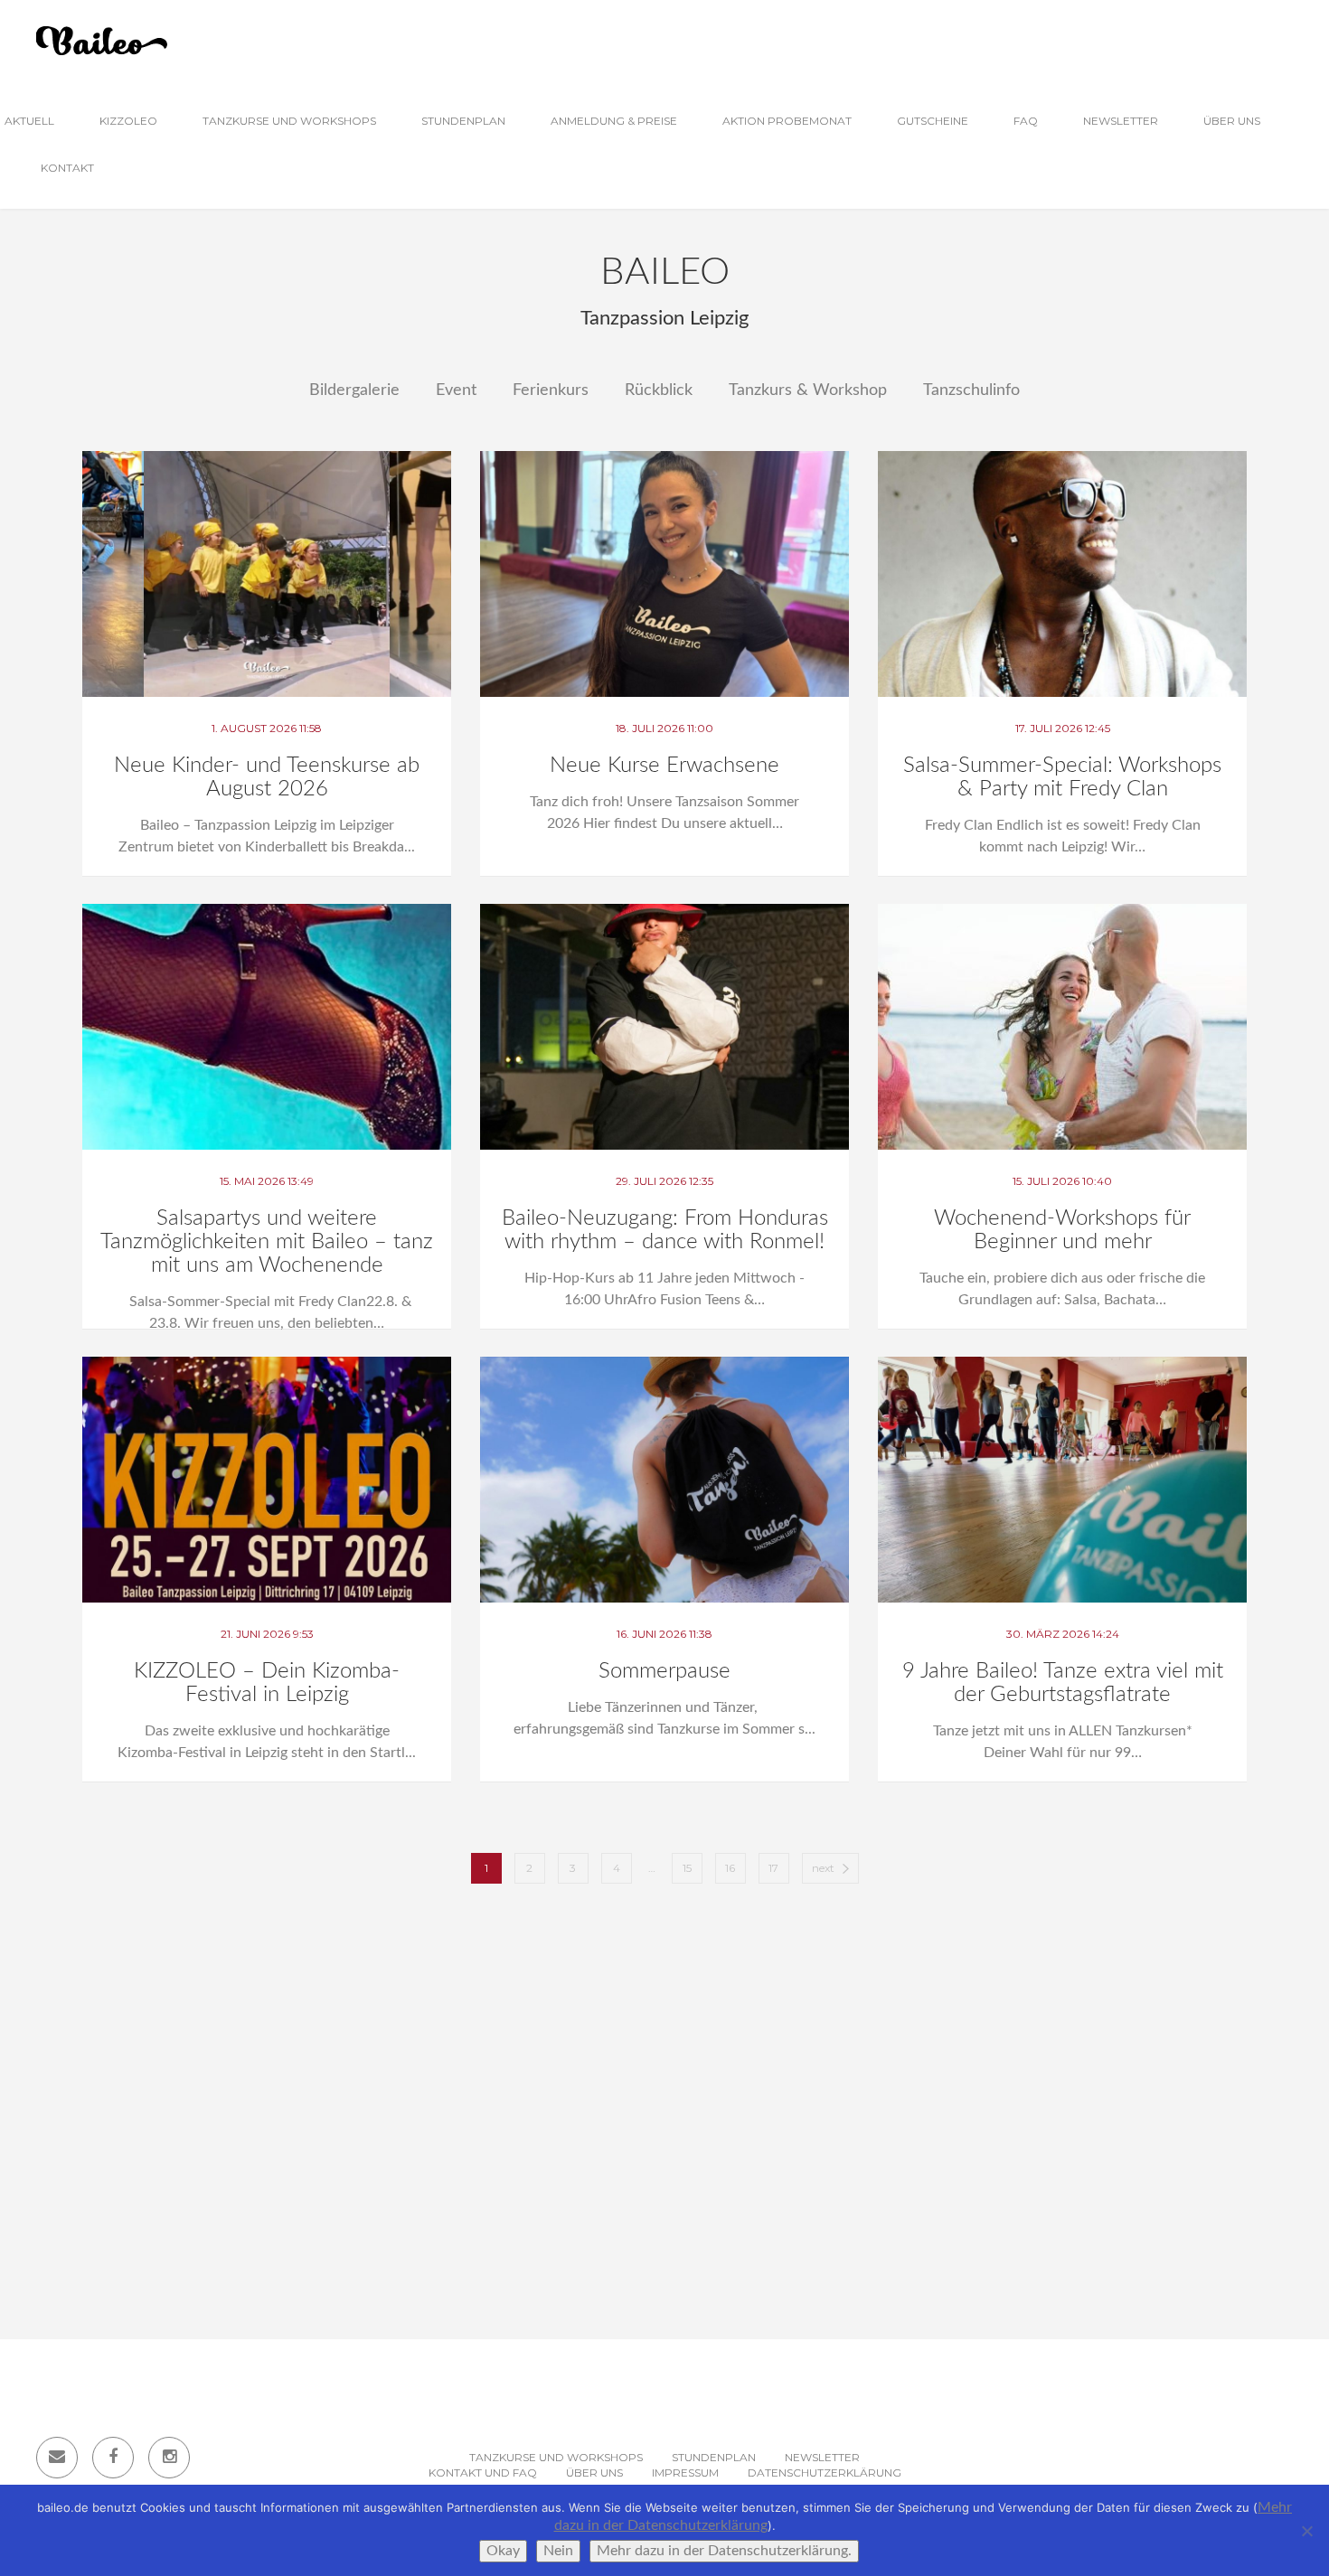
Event (456, 390)
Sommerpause (664, 1671)
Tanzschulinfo (971, 390)
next (823, 1868)
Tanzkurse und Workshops (289, 121)
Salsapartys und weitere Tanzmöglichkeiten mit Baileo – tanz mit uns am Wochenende (267, 1242)
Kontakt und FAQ (483, 2473)
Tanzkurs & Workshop (808, 390)
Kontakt (67, 168)
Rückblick (659, 390)
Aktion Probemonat (787, 121)
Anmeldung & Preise (614, 121)
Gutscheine (933, 121)
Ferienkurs (551, 390)
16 (730, 1868)
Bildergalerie (354, 390)
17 (773, 1868)
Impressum (685, 2473)
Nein (558, 2551)
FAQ (1026, 121)
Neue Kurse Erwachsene (664, 766)
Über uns (1232, 121)
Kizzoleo (128, 121)
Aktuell (29, 121)
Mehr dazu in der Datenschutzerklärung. (724, 2551)
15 (687, 1868)
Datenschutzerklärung (825, 2473)
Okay (503, 2551)
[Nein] (1306, 2531)
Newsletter (1121, 121)
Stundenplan (463, 121)
